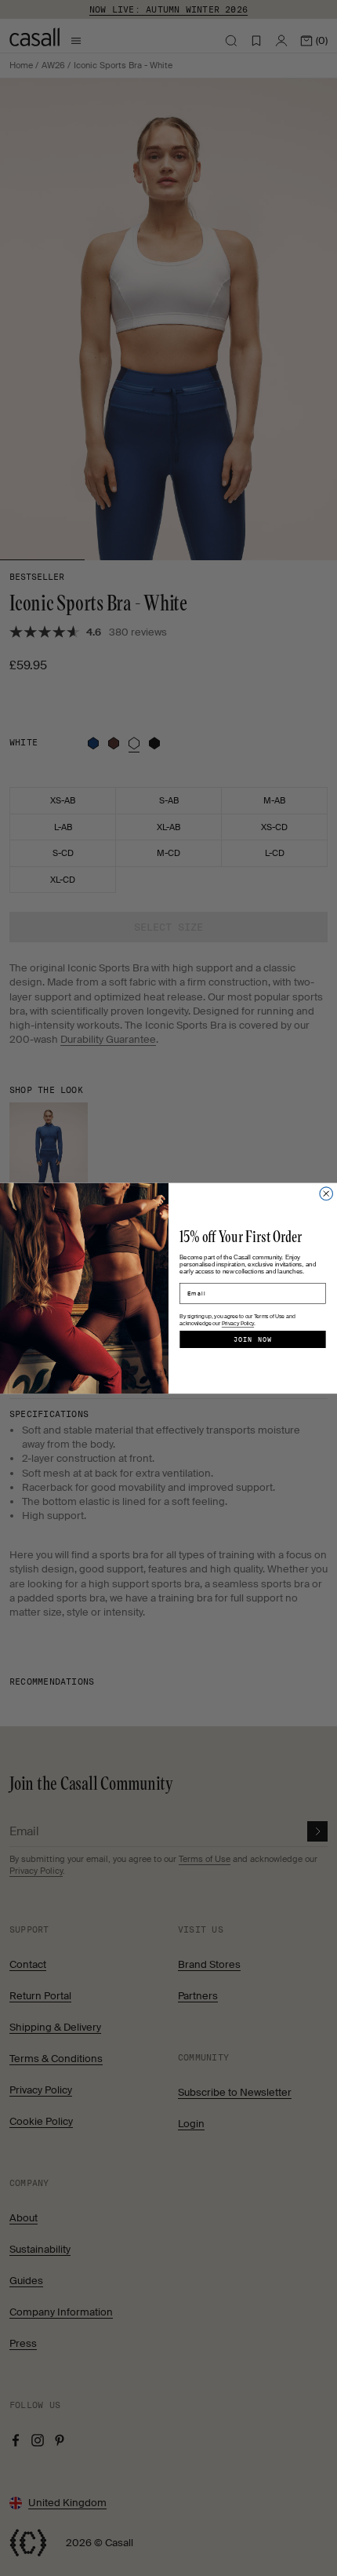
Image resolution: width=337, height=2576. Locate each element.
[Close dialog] (326, 1194)
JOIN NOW (253, 1339)
